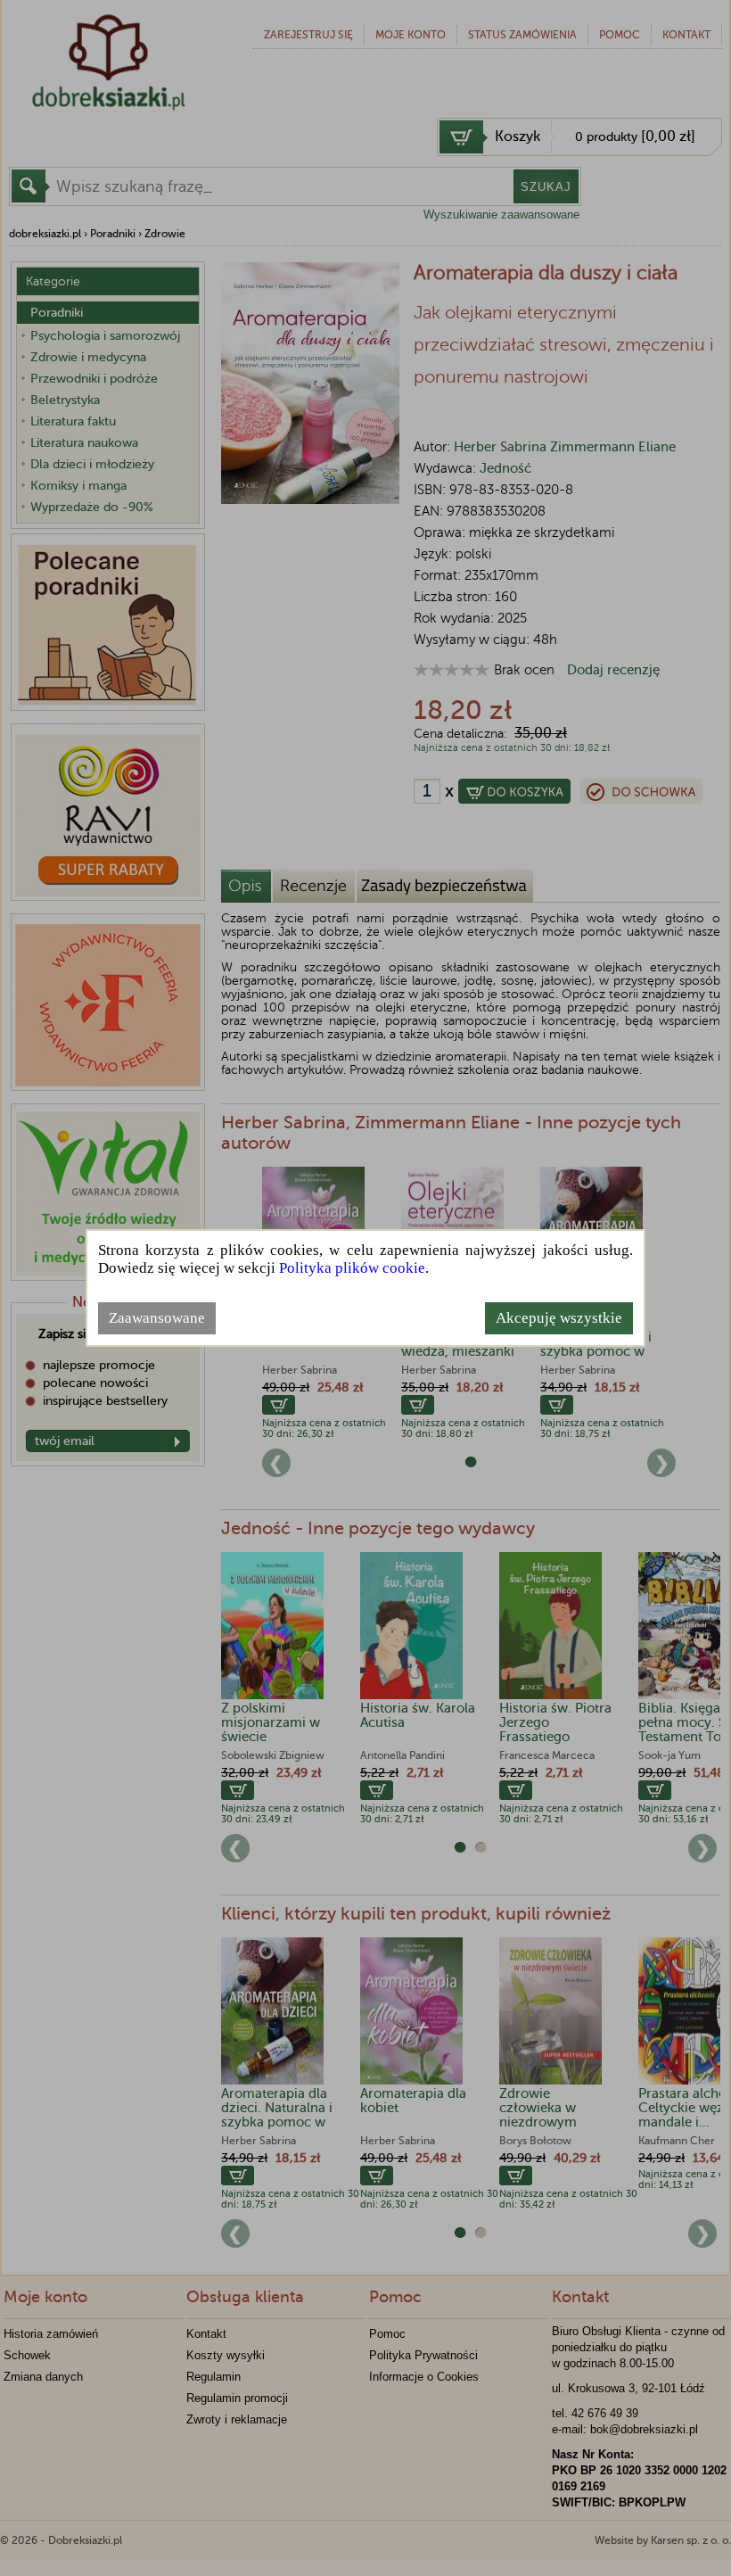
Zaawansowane (157, 1318)
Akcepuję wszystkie (559, 1318)
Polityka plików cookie (352, 1268)
